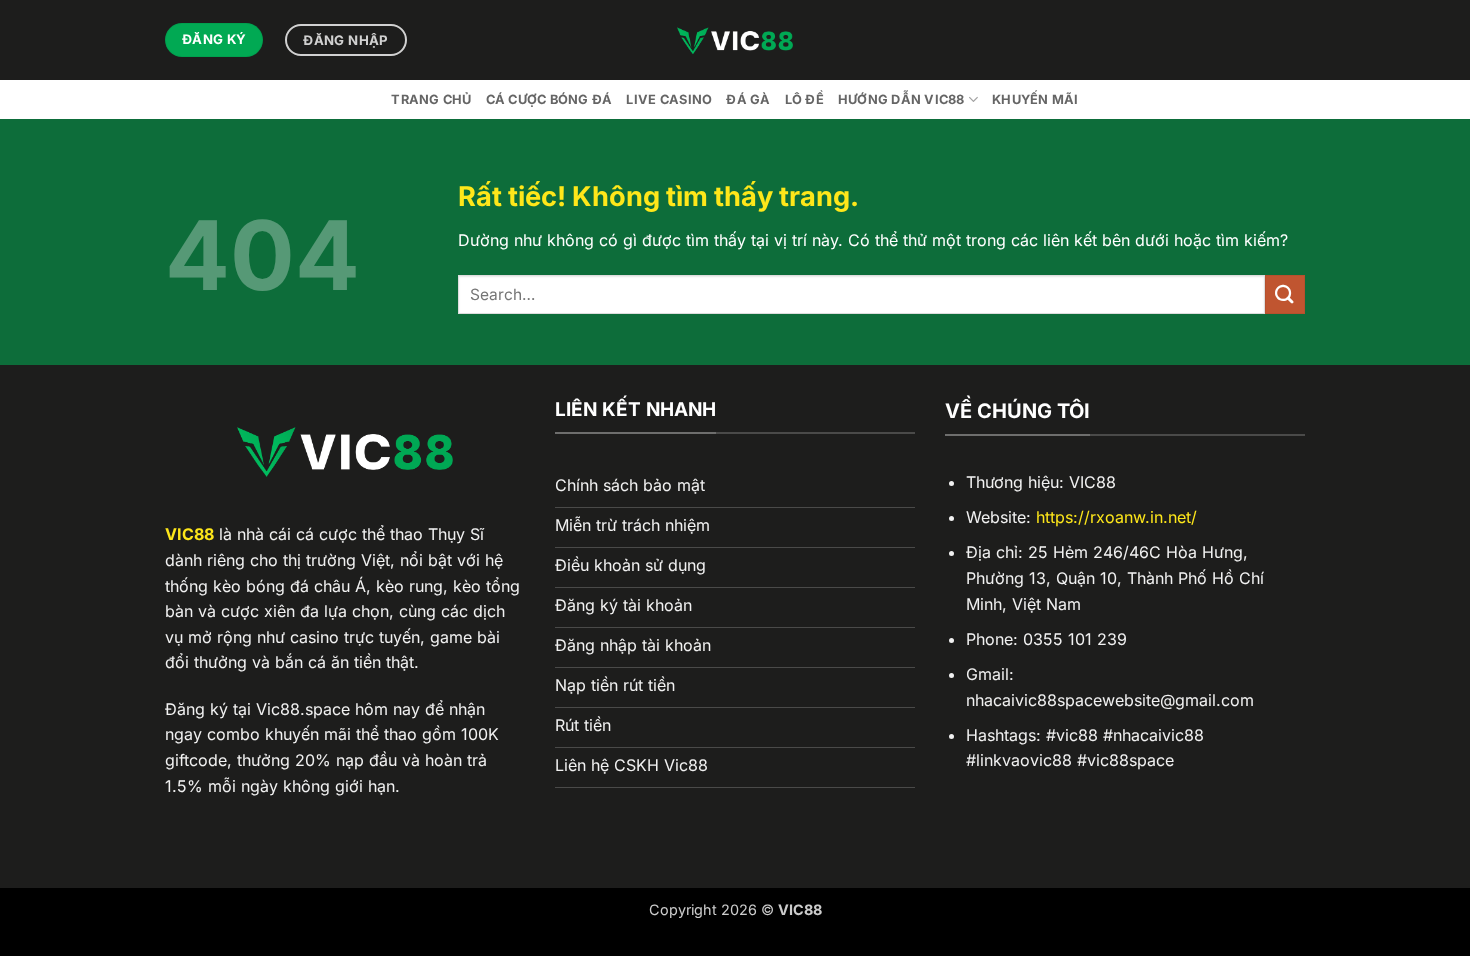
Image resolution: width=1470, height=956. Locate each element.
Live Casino (669, 99)
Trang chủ (431, 99)
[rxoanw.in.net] (735, 40)
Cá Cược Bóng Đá (549, 99)
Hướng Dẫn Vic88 (901, 99)
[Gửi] (1285, 294)
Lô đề (804, 99)
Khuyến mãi (1035, 99)
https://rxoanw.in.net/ (1116, 517)
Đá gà (748, 99)
